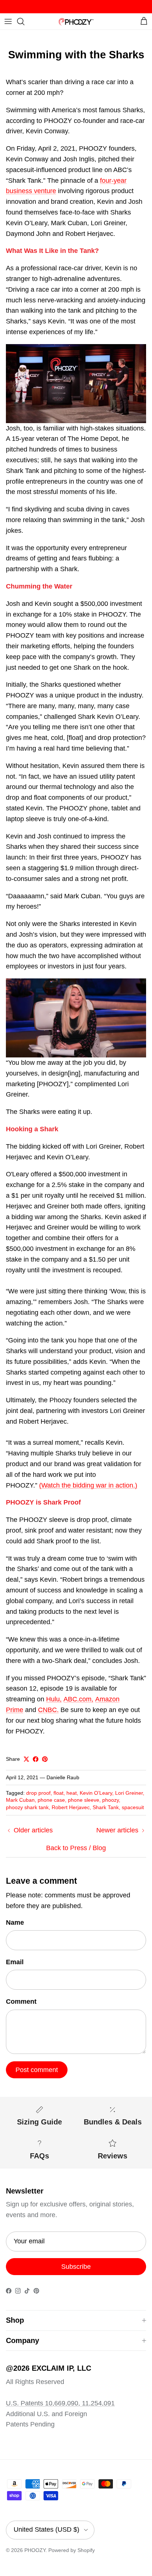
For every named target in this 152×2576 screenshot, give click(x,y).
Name (15, 1922)
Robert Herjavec (71, 1807)
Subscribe (76, 2267)
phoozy (110, 1800)
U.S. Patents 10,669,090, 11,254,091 (60, 2403)
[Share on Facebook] (36, 1759)
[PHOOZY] (76, 21)
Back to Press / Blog (76, 1848)
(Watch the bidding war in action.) (88, 1485)
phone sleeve (84, 1800)
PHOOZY (35, 2550)
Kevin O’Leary (96, 1793)
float (58, 1793)
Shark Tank (106, 1807)
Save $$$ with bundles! (76, 6)
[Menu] (8, 21)
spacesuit (133, 1807)
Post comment (37, 2070)
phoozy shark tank (27, 1807)
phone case (51, 1800)
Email (15, 1962)
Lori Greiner (129, 1793)
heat (72, 1793)
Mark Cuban (20, 1800)
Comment (21, 2002)
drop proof (38, 1793)
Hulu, (54, 1699)
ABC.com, (78, 1699)
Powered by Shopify (72, 2550)
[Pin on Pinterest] (45, 1759)
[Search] (24, 21)
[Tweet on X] (26, 1759)
